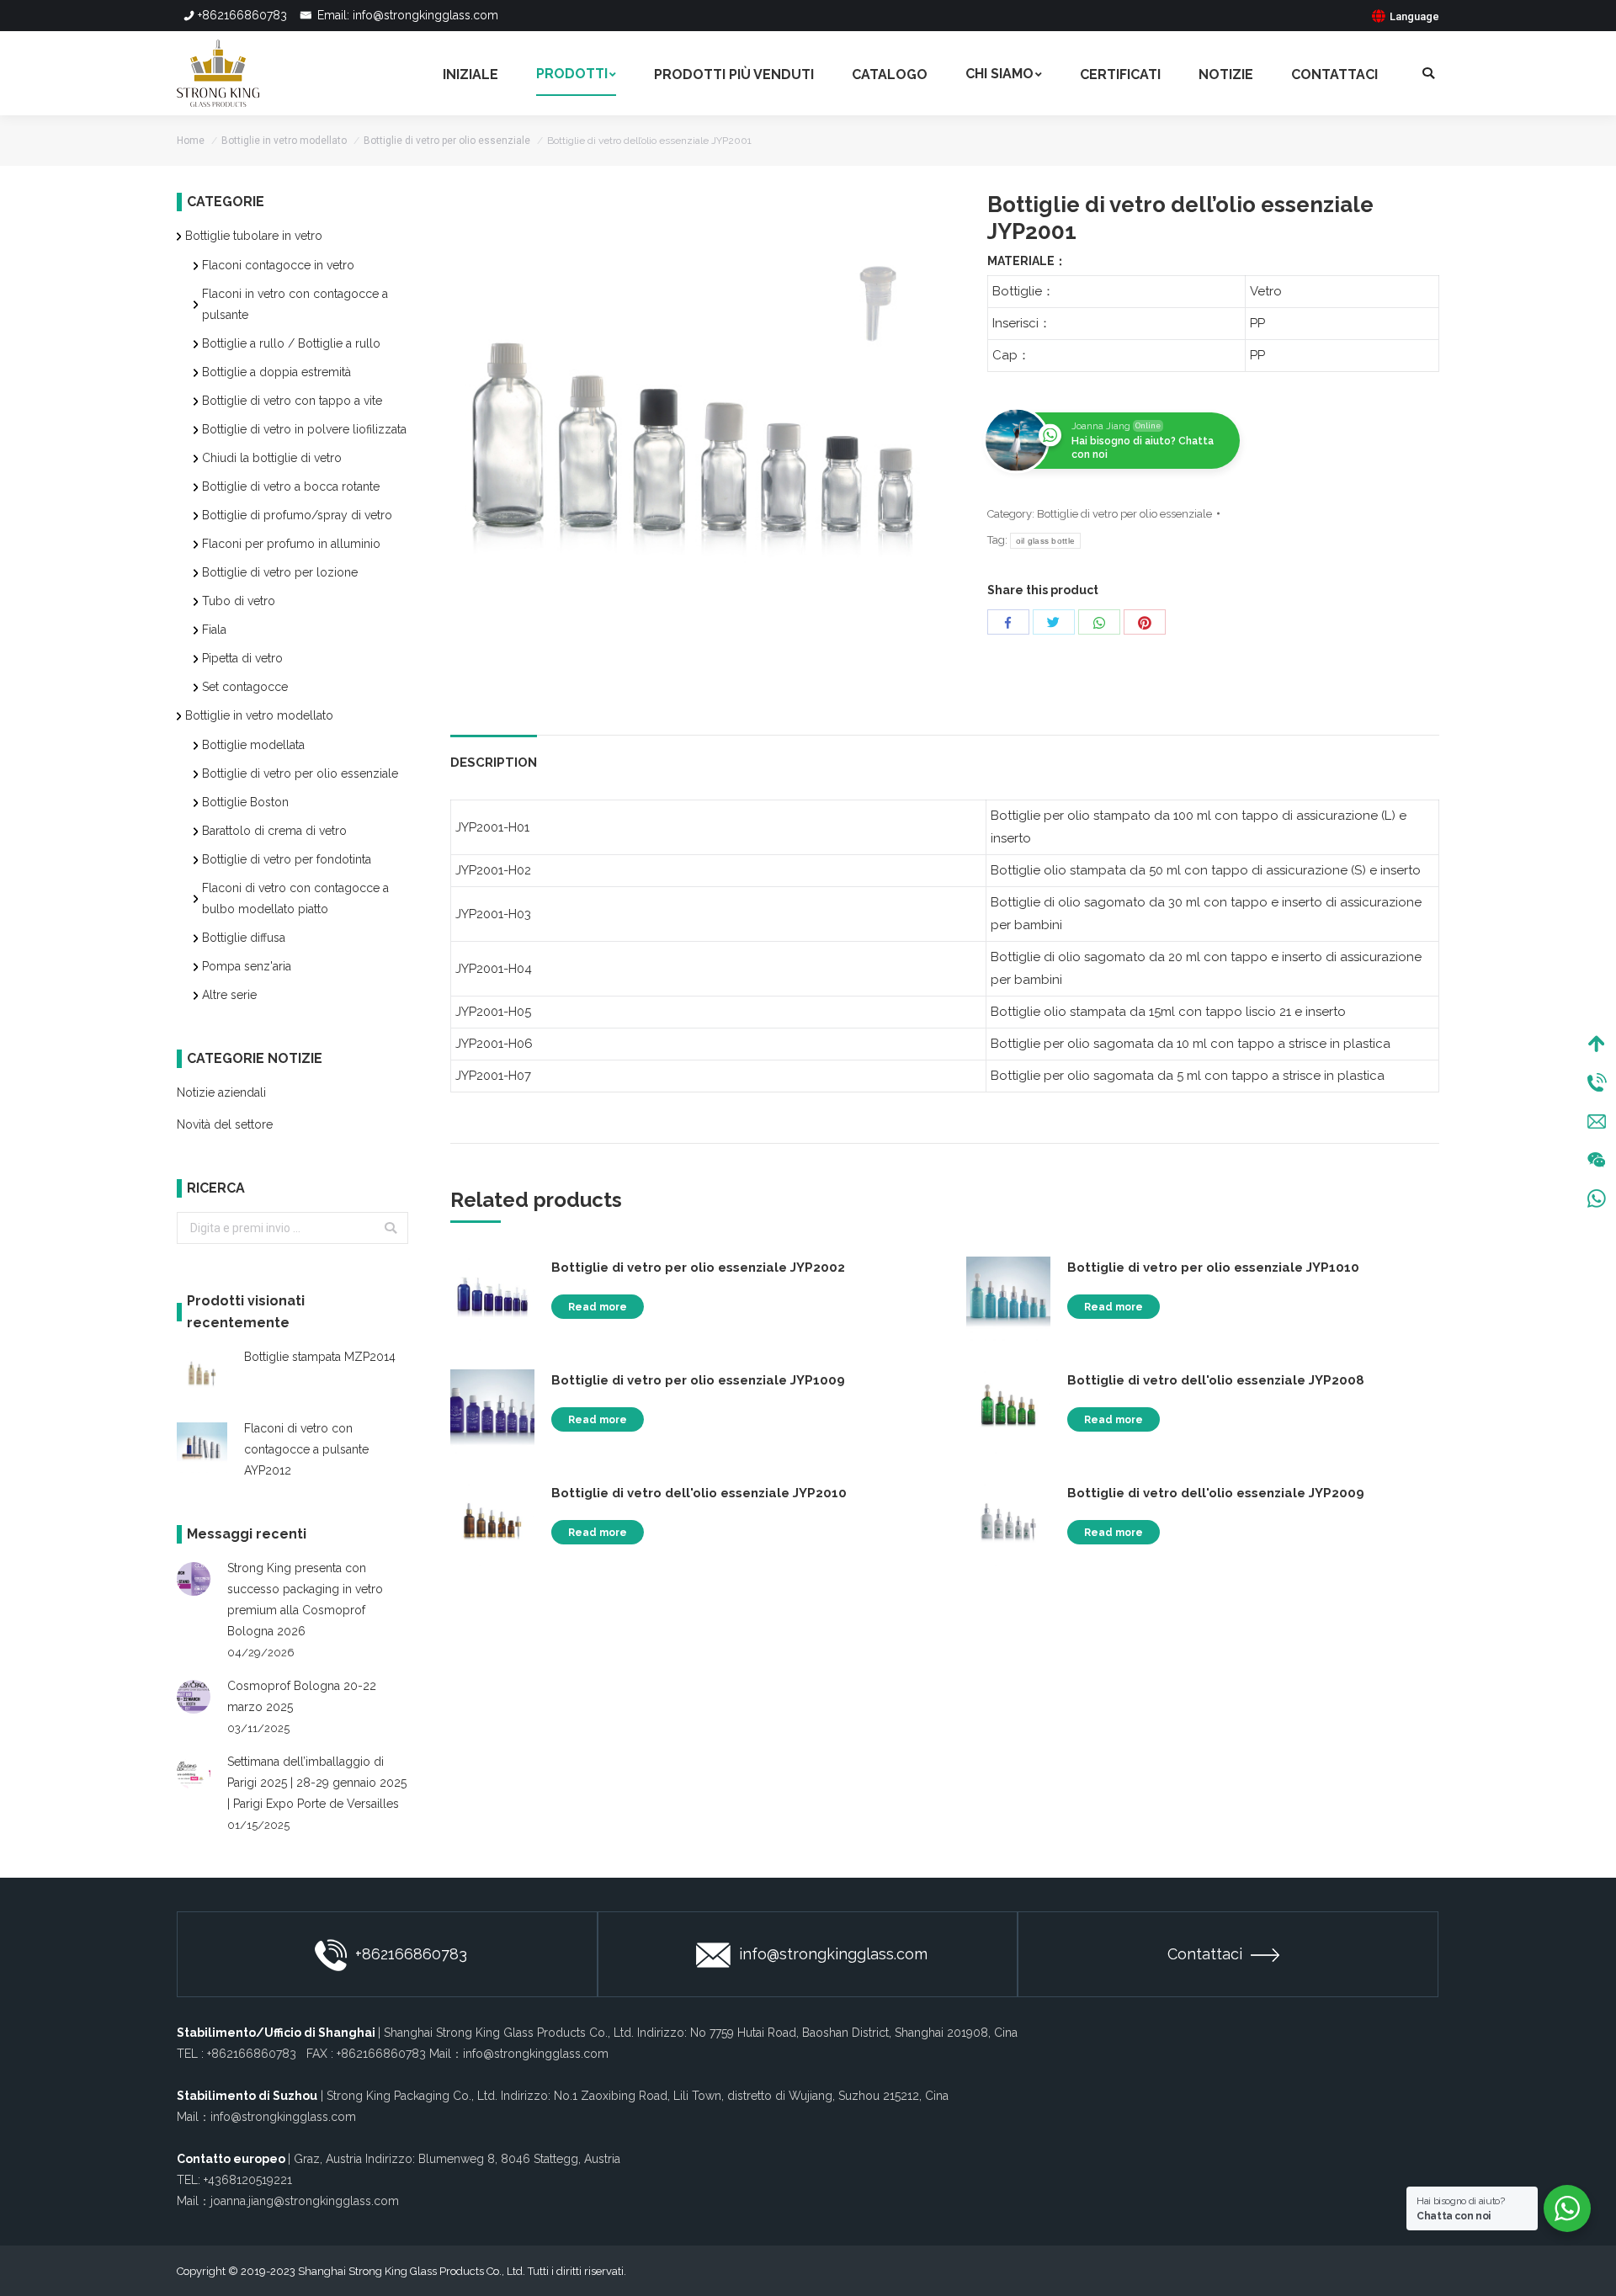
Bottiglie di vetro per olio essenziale (447, 141)
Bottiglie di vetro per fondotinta (287, 859)
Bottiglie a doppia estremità (276, 372)
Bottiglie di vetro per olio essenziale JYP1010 (1213, 1268)
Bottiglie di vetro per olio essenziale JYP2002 (698, 1268)
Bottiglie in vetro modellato (284, 141)
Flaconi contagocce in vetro (278, 265)
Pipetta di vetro (242, 658)
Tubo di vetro (239, 601)
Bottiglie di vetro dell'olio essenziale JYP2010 (699, 1493)
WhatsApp (1597, 1198)
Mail (1597, 1121)
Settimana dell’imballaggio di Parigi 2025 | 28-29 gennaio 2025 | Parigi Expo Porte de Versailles (317, 1783)
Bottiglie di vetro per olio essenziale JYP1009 (698, 1380)
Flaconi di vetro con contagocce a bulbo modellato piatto (295, 898)
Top (1597, 1044)
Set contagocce (245, 687)
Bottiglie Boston (245, 802)
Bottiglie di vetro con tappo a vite (292, 401)
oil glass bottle (1046, 541)
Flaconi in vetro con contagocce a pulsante (295, 304)
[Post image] (194, 1579)
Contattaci (1205, 1954)
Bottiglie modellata (253, 745)
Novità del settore (225, 1124)
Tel (1597, 1082)
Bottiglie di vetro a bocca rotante (291, 486)
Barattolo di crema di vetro (274, 831)
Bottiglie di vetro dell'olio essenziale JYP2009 (1216, 1493)
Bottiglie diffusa (244, 938)
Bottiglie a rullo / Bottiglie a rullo (291, 343)
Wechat (1597, 1160)
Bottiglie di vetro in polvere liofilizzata (304, 429)
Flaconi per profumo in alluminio (291, 544)
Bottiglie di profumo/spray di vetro (297, 515)
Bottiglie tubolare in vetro (254, 236)
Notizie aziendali (221, 1092)
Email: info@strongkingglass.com (406, 15)
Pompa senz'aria (247, 966)
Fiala (214, 630)
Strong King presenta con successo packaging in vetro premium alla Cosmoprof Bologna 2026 (305, 1600)
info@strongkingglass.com (833, 1954)
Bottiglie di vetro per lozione (280, 572)
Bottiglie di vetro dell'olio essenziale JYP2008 (1216, 1380)
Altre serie (229, 995)
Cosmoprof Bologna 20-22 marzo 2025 (302, 1696)
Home (191, 141)
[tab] (494, 755)
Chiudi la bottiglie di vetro (272, 458)
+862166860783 (242, 15)
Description (494, 763)
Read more (598, 1307)
